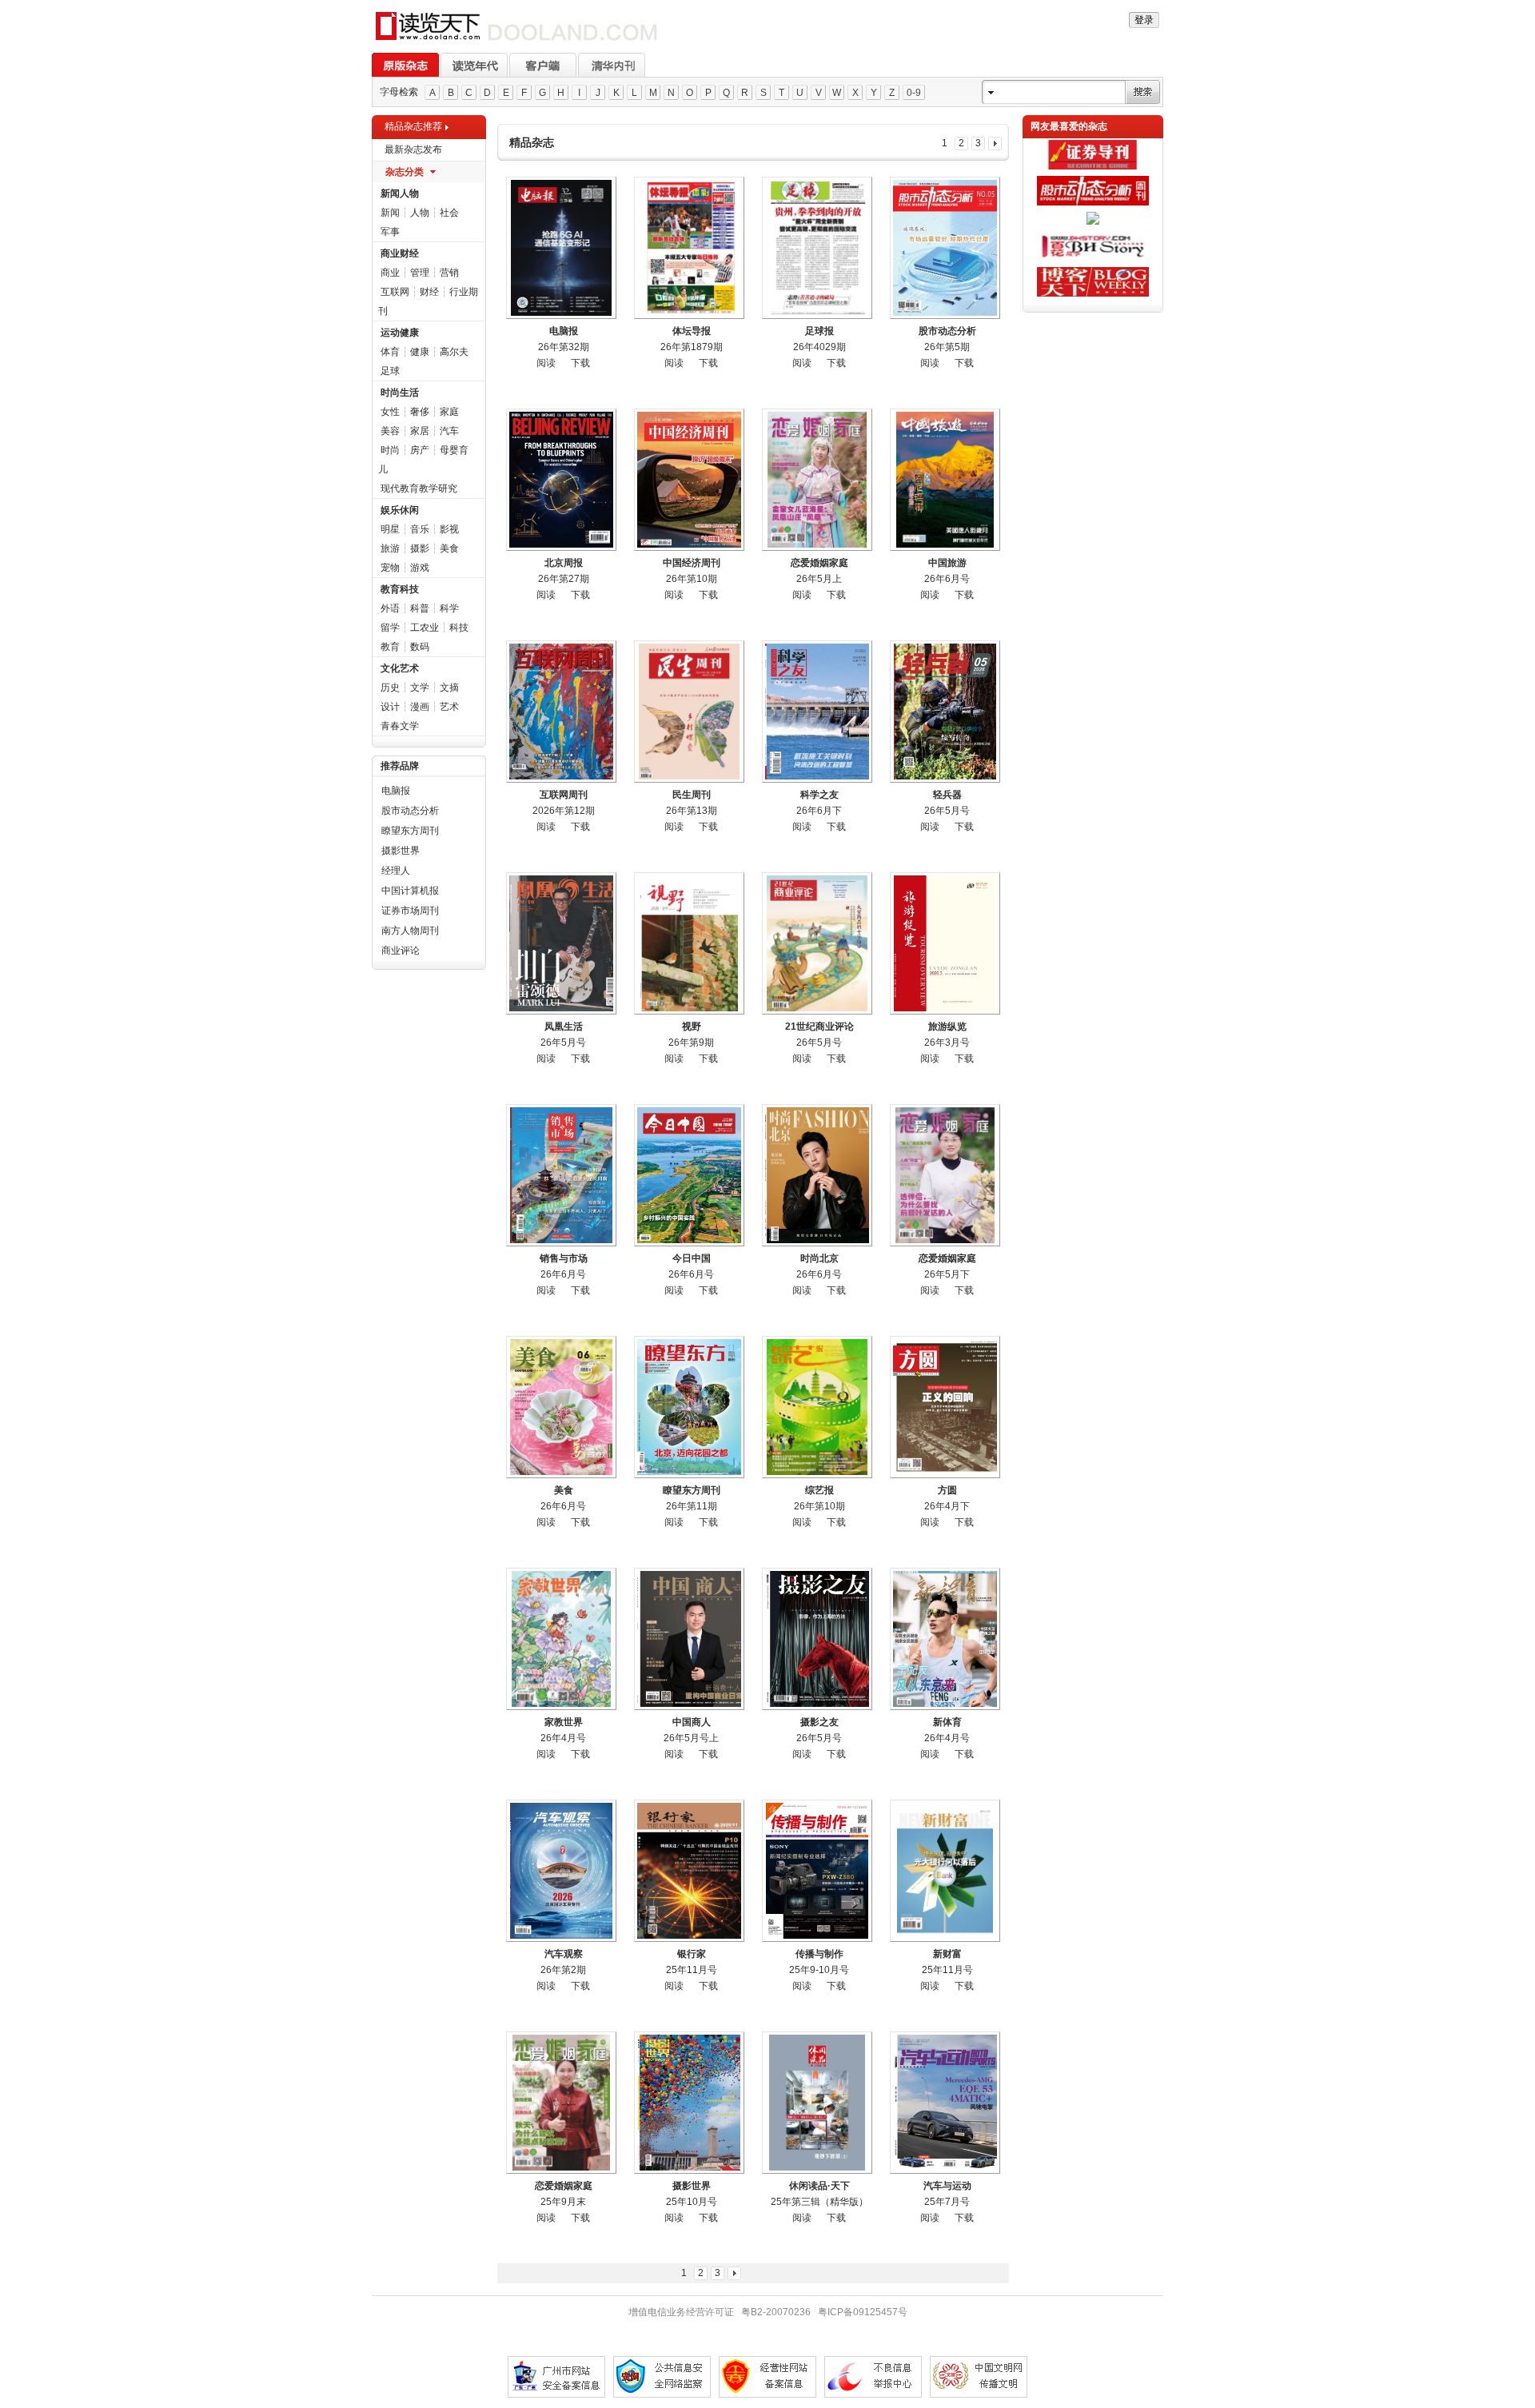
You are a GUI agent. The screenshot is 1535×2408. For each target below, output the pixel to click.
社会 (449, 213)
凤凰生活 (564, 1027)
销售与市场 (564, 1258)
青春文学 (400, 726)
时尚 (390, 450)
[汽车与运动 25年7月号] (945, 2103)
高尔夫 (454, 352)
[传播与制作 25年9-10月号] (817, 1871)
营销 (449, 273)
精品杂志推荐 (413, 126)
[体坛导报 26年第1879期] (689, 248)
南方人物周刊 (410, 931)
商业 (390, 273)
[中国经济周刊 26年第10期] (689, 480)
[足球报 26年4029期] (817, 248)
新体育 (947, 1722)
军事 (390, 232)
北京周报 (564, 563)
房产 (420, 450)
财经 (429, 292)
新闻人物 (400, 193)
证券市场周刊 (410, 911)
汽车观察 (564, 1954)
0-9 (914, 93)
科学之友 (819, 795)
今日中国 (692, 1258)
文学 (420, 688)
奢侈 (420, 412)
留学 (390, 628)
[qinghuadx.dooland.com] (517, 41)
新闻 (390, 213)
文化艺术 (400, 668)
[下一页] (995, 144)
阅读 (546, 363)
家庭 (449, 412)
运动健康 (400, 333)
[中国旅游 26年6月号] (945, 480)
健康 (420, 352)
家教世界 (564, 1722)
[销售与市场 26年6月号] (561, 1175)
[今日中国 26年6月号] (689, 1175)
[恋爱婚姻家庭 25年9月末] (561, 2103)
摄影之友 (819, 1722)
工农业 (425, 628)
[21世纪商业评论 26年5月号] (817, 943)
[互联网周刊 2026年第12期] (561, 712)
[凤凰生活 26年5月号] (561, 943)
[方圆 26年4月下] (945, 1407)
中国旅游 (947, 563)
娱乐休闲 (400, 510)
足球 (390, 371)
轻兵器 (947, 795)
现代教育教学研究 (419, 488)
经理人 (396, 871)
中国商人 (692, 1722)
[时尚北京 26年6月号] (817, 1175)
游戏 (420, 568)
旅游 (390, 548)
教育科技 (400, 589)
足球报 (819, 331)
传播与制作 (819, 1954)
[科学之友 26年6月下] (817, 712)
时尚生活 (400, 393)
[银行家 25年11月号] (689, 1871)
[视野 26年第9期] (689, 943)
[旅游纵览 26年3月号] (945, 943)
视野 (692, 1027)
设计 (390, 707)
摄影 (420, 548)
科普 (420, 608)
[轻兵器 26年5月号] (945, 712)
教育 (390, 647)
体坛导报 (692, 331)
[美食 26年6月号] (561, 1407)
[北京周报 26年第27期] (561, 480)
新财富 (947, 1954)
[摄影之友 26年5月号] (817, 1639)
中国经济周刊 (692, 563)
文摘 (449, 688)
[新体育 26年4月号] (945, 1639)
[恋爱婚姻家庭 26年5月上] (817, 480)
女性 (390, 412)
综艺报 (819, 1490)
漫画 (420, 707)
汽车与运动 (947, 2186)
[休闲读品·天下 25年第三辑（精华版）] (817, 2103)
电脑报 (396, 791)
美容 (390, 431)
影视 (449, 529)
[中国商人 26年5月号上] (689, 1639)
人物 (420, 213)
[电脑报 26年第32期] (561, 248)
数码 (420, 647)
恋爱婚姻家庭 (819, 563)
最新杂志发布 (413, 150)
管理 (420, 273)
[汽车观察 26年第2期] (561, 1871)
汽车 (449, 431)
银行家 (692, 1954)
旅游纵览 (947, 1027)
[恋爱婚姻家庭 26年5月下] (945, 1175)
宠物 (390, 568)
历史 (390, 688)
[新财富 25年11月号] (945, 1871)
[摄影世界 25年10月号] (689, 2103)
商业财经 (400, 253)
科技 (459, 628)
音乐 (420, 529)
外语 (390, 608)
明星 (390, 529)
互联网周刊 (564, 795)
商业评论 (401, 951)
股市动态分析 (410, 811)
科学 (449, 608)
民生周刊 (692, 795)
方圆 (947, 1490)
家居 (420, 431)
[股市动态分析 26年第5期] (945, 248)
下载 (580, 363)
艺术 (449, 707)
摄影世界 (401, 851)
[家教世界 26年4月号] (561, 1639)
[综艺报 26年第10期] (817, 1407)
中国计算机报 (410, 891)
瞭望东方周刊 (410, 831)
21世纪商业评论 (819, 1027)
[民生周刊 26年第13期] (689, 712)
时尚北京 (819, 1258)
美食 (449, 548)
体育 (390, 352)
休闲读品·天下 (819, 2186)
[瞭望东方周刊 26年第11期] (689, 1407)
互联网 (395, 292)
